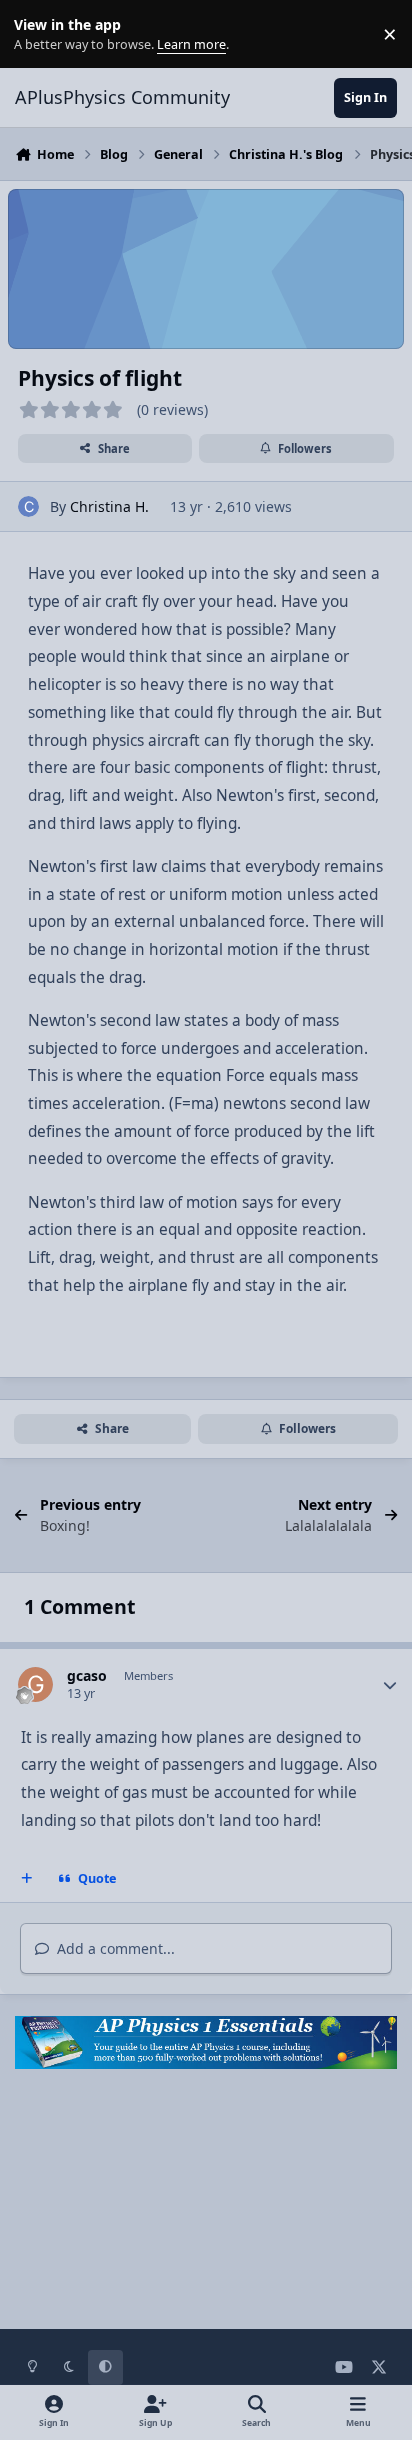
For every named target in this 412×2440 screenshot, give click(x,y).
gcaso (87, 1675)
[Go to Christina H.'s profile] (28, 506)
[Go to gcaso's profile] (35, 1684)
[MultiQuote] (27, 1879)
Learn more (38, 34)
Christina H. (109, 506)
